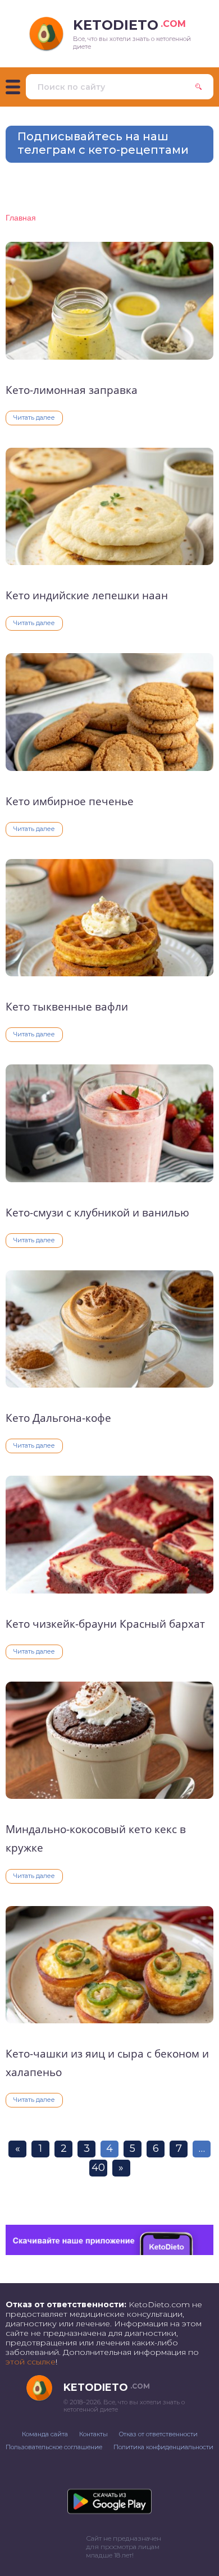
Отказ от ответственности (158, 2434)
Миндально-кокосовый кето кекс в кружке (96, 1838)
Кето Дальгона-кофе (58, 1418)
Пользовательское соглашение (54, 2447)
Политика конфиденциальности (163, 2447)
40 (98, 2168)
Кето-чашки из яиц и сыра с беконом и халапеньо (107, 2063)
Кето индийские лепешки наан (87, 595)
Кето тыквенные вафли (67, 1007)
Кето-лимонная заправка (72, 390)
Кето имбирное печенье (70, 801)
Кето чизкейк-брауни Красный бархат (105, 1624)
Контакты (93, 2434)
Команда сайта (45, 2434)
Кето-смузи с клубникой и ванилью (97, 1213)
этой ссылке (31, 2362)
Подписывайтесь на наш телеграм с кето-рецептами (103, 143)
